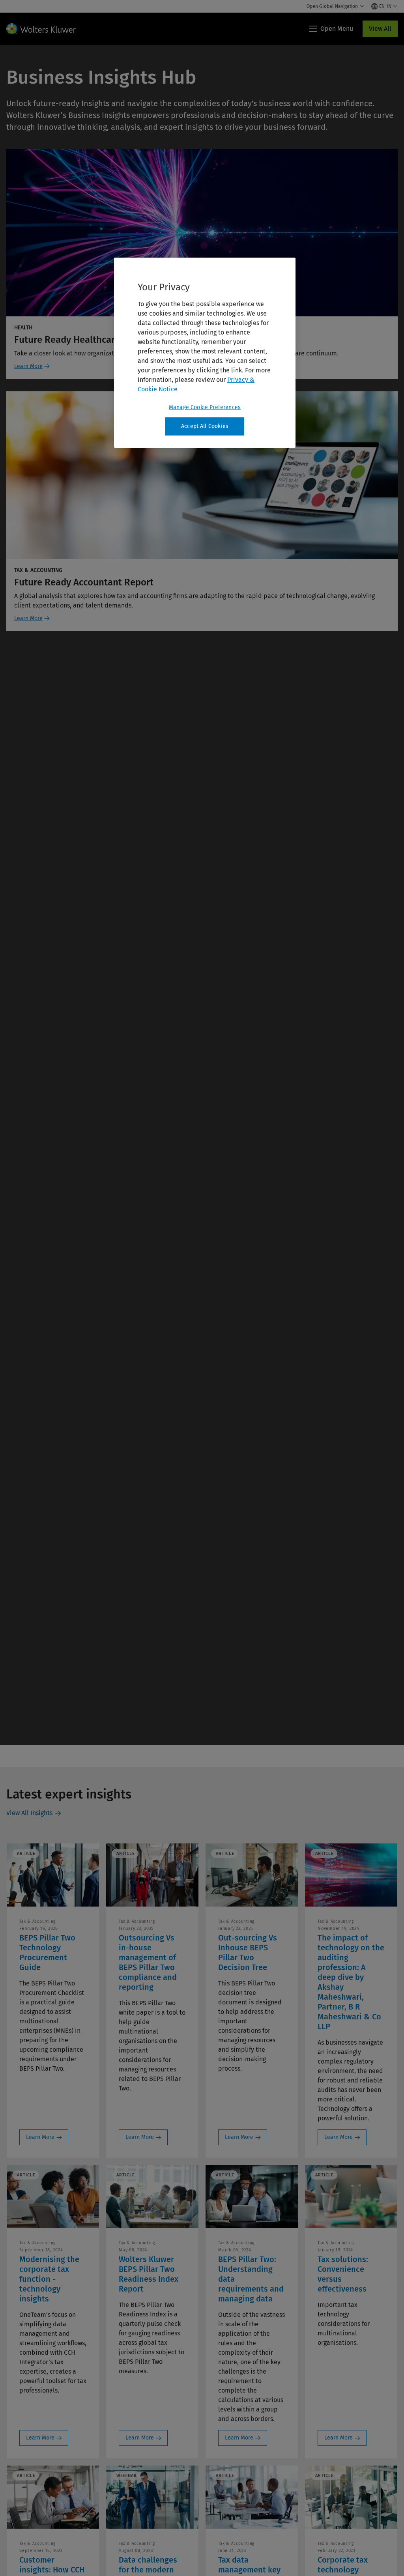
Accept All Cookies (205, 426)
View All (380, 29)
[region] (205, 353)
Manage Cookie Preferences (205, 407)
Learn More (28, 366)
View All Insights (29, 1813)
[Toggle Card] (202, 45)
